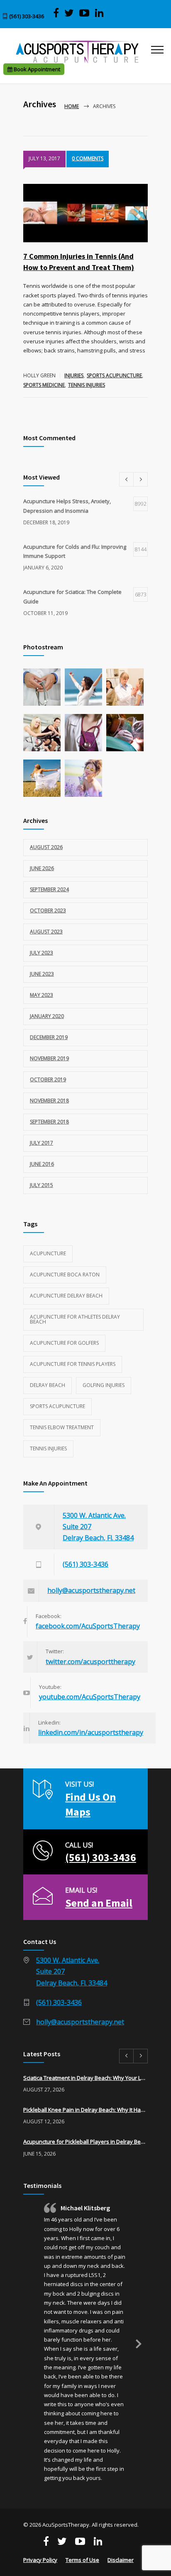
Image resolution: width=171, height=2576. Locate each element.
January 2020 (47, 1016)
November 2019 (49, 1058)
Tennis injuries (87, 385)
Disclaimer (121, 2560)
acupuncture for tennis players (73, 1364)
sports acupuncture (57, 1406)
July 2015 (42, 1185)
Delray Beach (48, 1385)
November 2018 (49, 1101)
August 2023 (46, 932)
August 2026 (46, 847)
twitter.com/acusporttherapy (90, 1662)
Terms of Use (82, 2560)
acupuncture (48, 1253)
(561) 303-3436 (27, 16)
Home (72, 106)
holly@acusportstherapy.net (91, 1590)
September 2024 (49, 889)
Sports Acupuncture (114, 375)
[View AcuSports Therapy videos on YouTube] (84, 13)
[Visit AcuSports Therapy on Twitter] (69, 13)
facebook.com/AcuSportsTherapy (88, 1626)
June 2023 (42, 974)
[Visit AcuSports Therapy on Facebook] (56, 13)
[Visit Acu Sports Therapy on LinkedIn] (99, 13)
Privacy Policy (40, 2560)
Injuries (74, 375)
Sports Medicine (44, 385)
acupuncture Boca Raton (65, 1275)
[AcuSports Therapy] (77, 52)
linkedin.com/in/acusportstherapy (91, 1732)
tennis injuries (48, 1448)
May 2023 (42, 995)
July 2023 (42, 953)
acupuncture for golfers (64, 1343)
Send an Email (99, 1903)
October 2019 (48, 1079)
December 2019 (49, 1037)
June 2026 (42, 868)
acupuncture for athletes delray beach (75, 1319)
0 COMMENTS (88, 158)
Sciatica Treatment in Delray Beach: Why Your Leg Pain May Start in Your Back (85, 2078)
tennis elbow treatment (62, 1427)
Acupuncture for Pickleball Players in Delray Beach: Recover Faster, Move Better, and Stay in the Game (85, 2142)
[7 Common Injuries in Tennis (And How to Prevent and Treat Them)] (85, 213)
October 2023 (48, 911)
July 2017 (42, 1143)
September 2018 (49, 1122)
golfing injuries (104, 1385)
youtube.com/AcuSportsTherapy (90, 1697)
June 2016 (42, 1164)
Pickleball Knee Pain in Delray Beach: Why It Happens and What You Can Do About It (85, 2110)
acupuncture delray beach (66, 1296)
